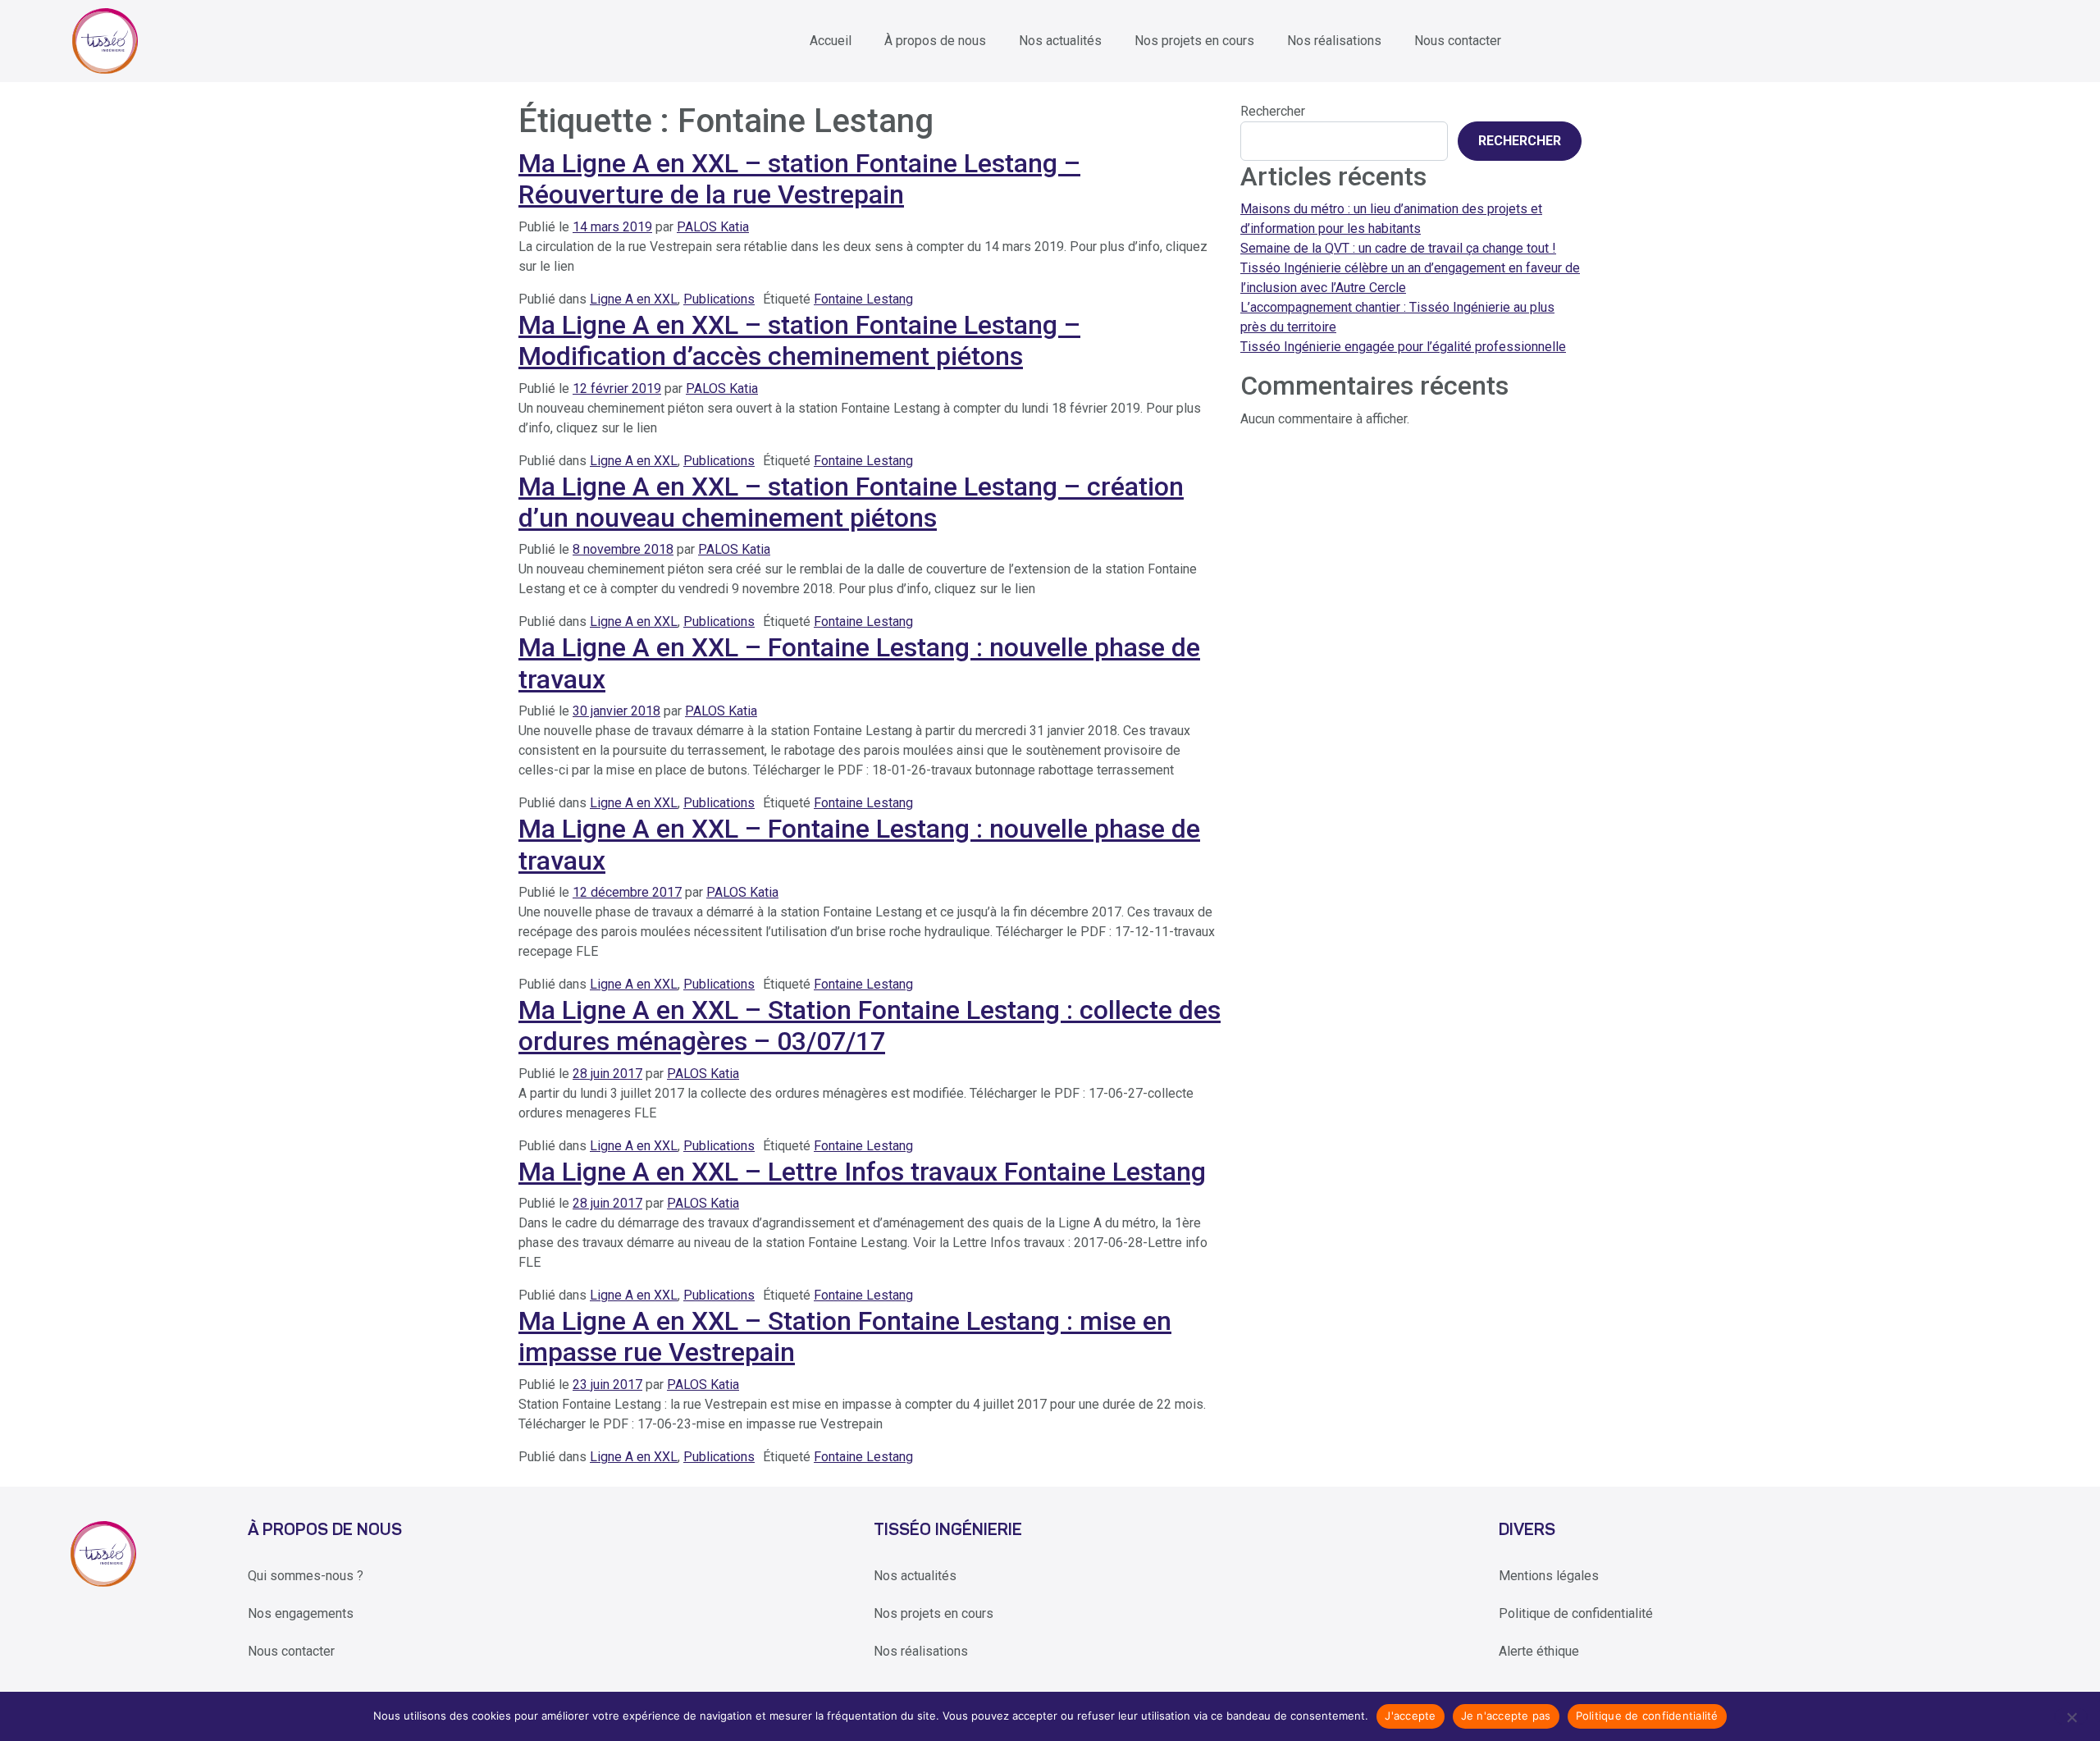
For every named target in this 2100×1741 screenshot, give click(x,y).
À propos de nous (935, 41)
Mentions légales (1549, 1576)
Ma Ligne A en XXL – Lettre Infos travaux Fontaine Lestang (862, 1172)
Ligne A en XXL (634, 299)
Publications (719, 299)
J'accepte (1410, 1716)
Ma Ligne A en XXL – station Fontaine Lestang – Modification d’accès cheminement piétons (799, 340)
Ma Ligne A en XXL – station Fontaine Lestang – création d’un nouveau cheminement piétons (851, 502)
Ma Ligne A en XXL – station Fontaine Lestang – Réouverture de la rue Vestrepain (799, 179)
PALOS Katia (713, 227)
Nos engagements (301, 1613)
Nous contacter (1458, 41)
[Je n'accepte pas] (2071, 1716)
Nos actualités (1060, 41)
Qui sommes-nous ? (306, 1576)
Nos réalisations (1334, 41)
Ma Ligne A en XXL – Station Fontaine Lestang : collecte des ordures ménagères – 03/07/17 (870, 1026)
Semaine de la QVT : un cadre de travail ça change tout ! (1398, 248)
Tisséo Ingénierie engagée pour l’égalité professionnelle (1403, 347)
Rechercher (1273, 111)
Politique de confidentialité (1576, 1613)
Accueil (831, 41)
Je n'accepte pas (1506, 1716)
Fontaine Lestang (863, 299)
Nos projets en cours (1194, 41)
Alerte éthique (1539, 1651)
